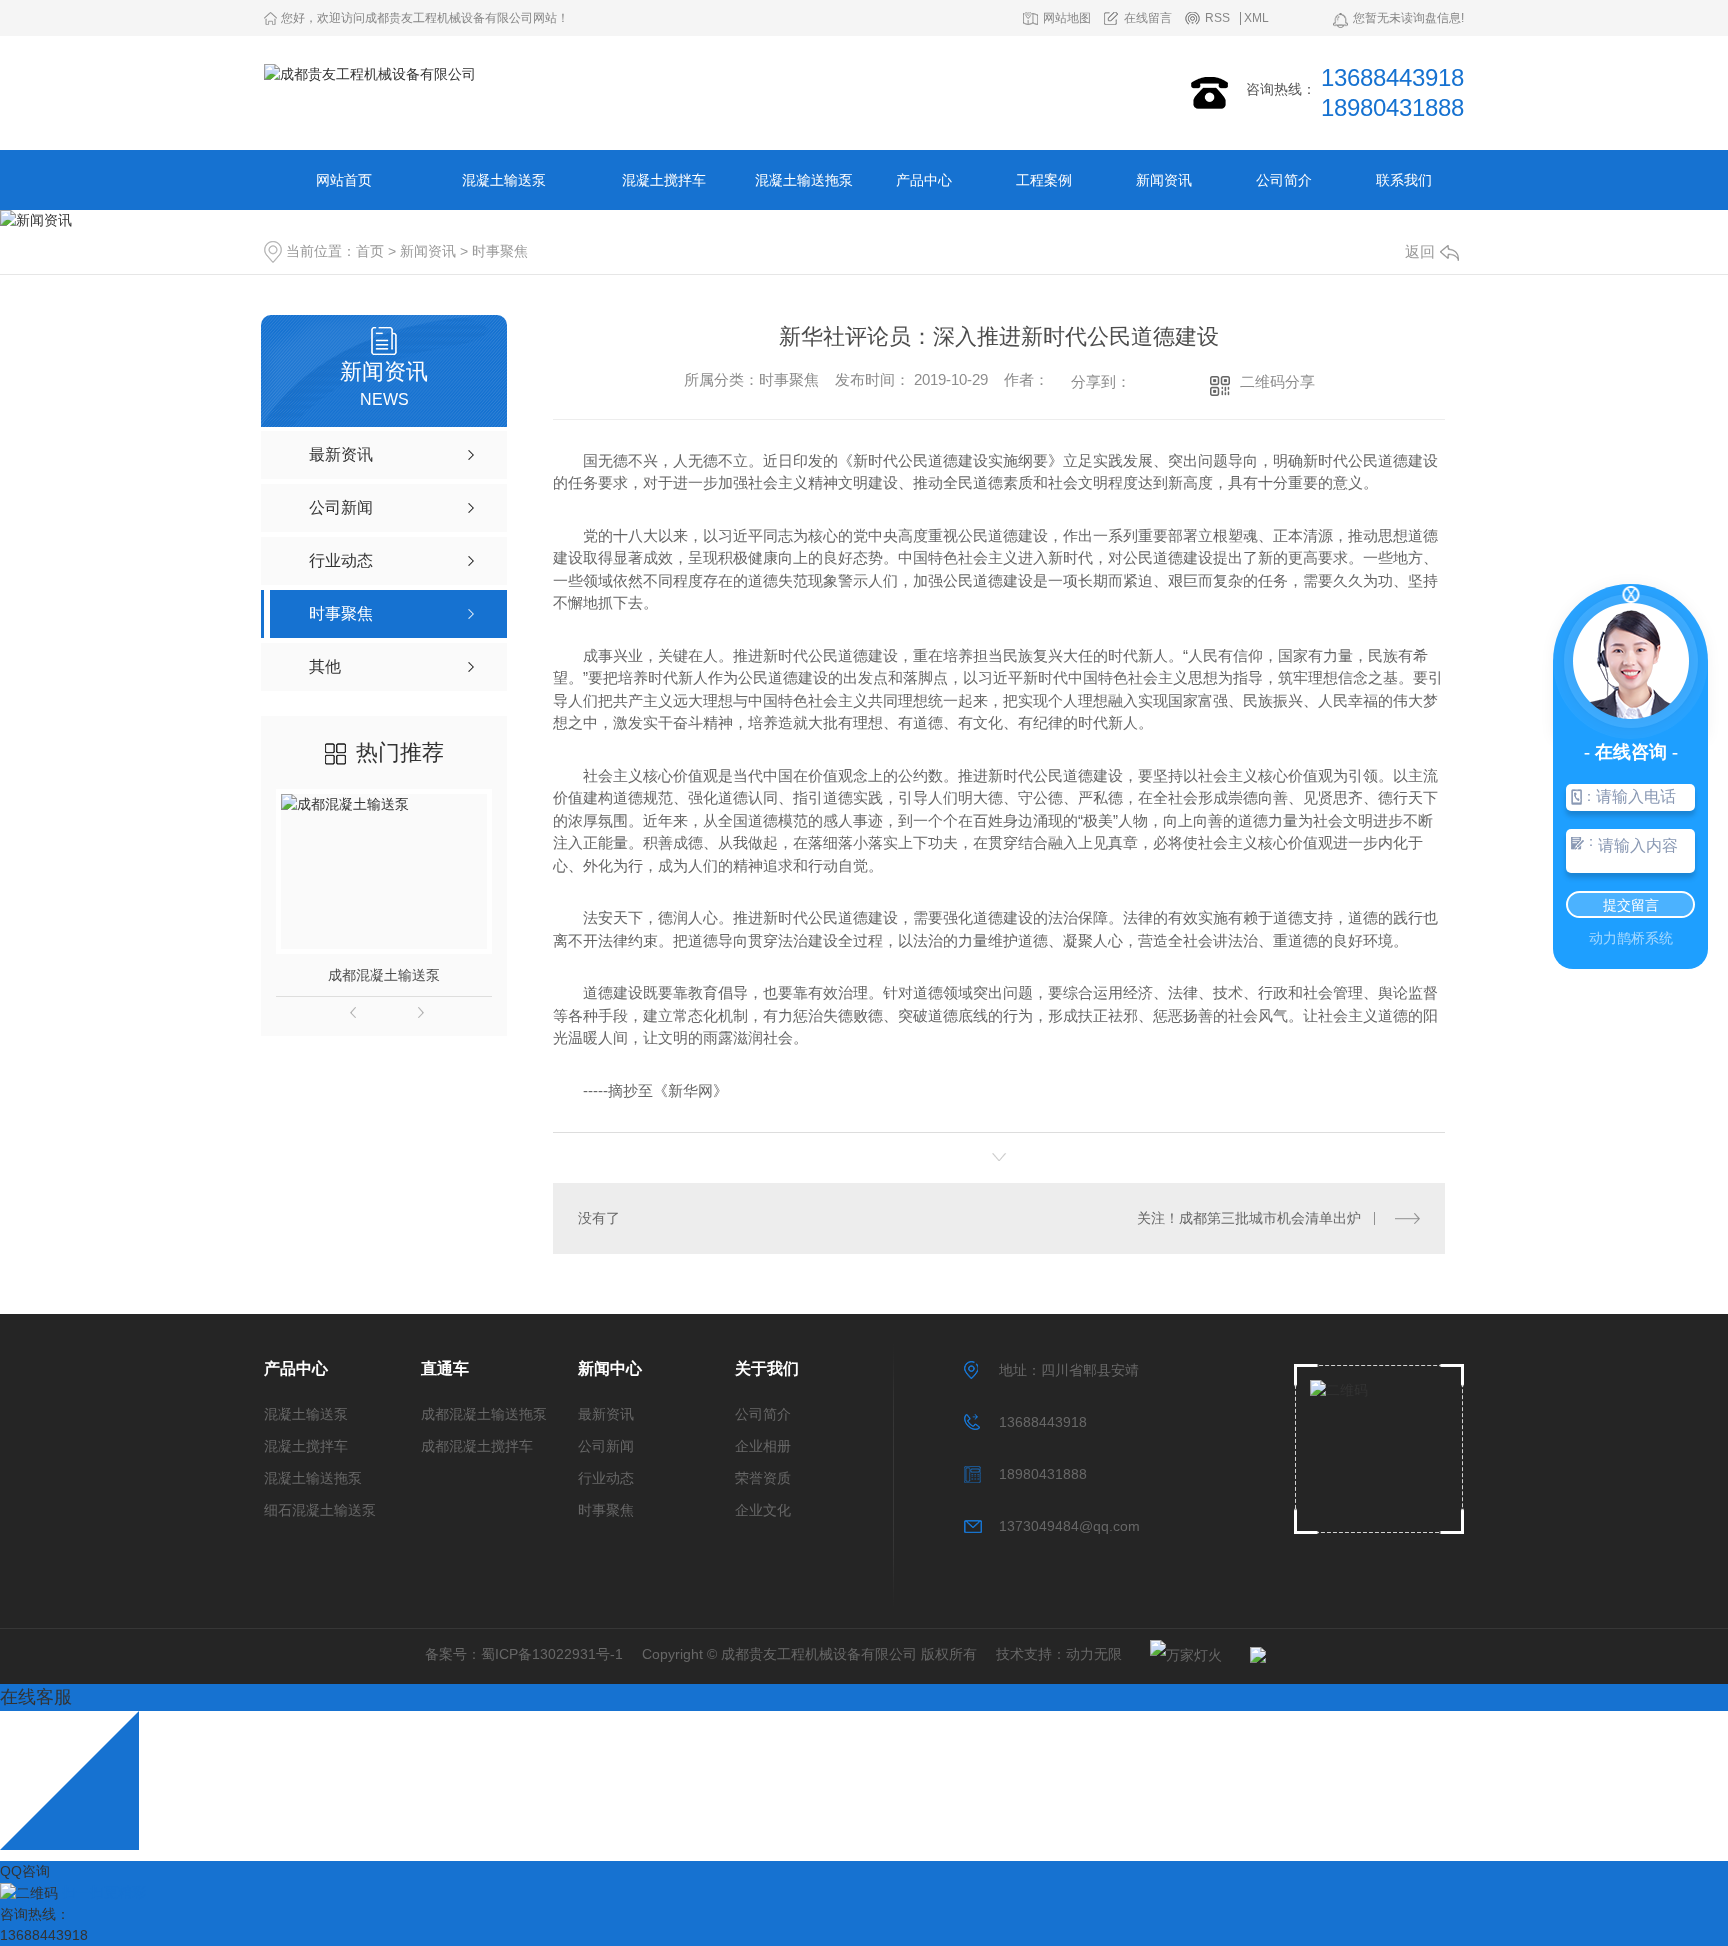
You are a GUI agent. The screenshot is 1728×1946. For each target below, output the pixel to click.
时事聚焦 (500, 251)
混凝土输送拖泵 (804, 180)
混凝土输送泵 (504, 180)
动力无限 (1094, 1654)
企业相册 (763, 1446)
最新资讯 (606, 1414)
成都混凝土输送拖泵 (484, 1414)
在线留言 (1148, 18)
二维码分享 (1277, 381)
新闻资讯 (1164, 180)
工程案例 (1044, 180)
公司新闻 (606, 1446)
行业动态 (606, 1478)
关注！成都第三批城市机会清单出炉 (1249, 1218)
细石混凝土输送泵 (320, 1510)
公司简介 (1284, 180)
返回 (1420, 251)
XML (1256, 18)
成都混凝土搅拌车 (477, 1446)
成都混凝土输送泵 (384, 975)
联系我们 (1404, 180)
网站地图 (1067, 18)
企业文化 (763, 1510)
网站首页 (344, 180)
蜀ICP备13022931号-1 (552, 1654)
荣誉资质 (763, 1478)
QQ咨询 (25, 1871)
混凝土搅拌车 (664, 180)
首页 (370, 251)
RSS (1217, 18)
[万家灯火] (1176, 1655)
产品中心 (924, 180)
